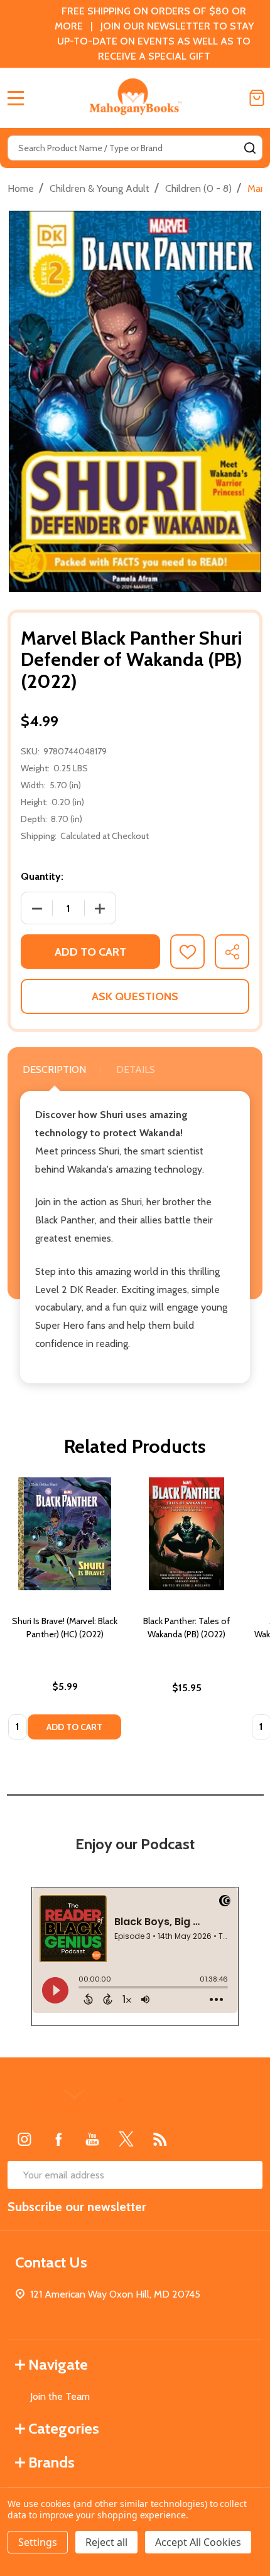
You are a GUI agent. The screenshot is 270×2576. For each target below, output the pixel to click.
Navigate (58, 2364)
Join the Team (60, 2396)
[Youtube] (92, 2139)
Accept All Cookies (198, 2542)
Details (136, 1069)
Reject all (106, 2542)
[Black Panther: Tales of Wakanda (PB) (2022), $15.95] (186, 1534)
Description (54, 1069)
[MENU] (16, 98)
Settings (38, 2542)
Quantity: (42, 876)
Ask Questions (135, 996)
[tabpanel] (65, 1612)
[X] (126, 2139)
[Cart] (257, 98)
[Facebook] (58, 2139)
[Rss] (160, 2139)
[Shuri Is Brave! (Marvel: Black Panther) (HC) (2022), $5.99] (65, 1534)
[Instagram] (24, 2139)
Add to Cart (90, 952)
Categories (64, 2428)
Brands (51, 2462)
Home (21, 188)
